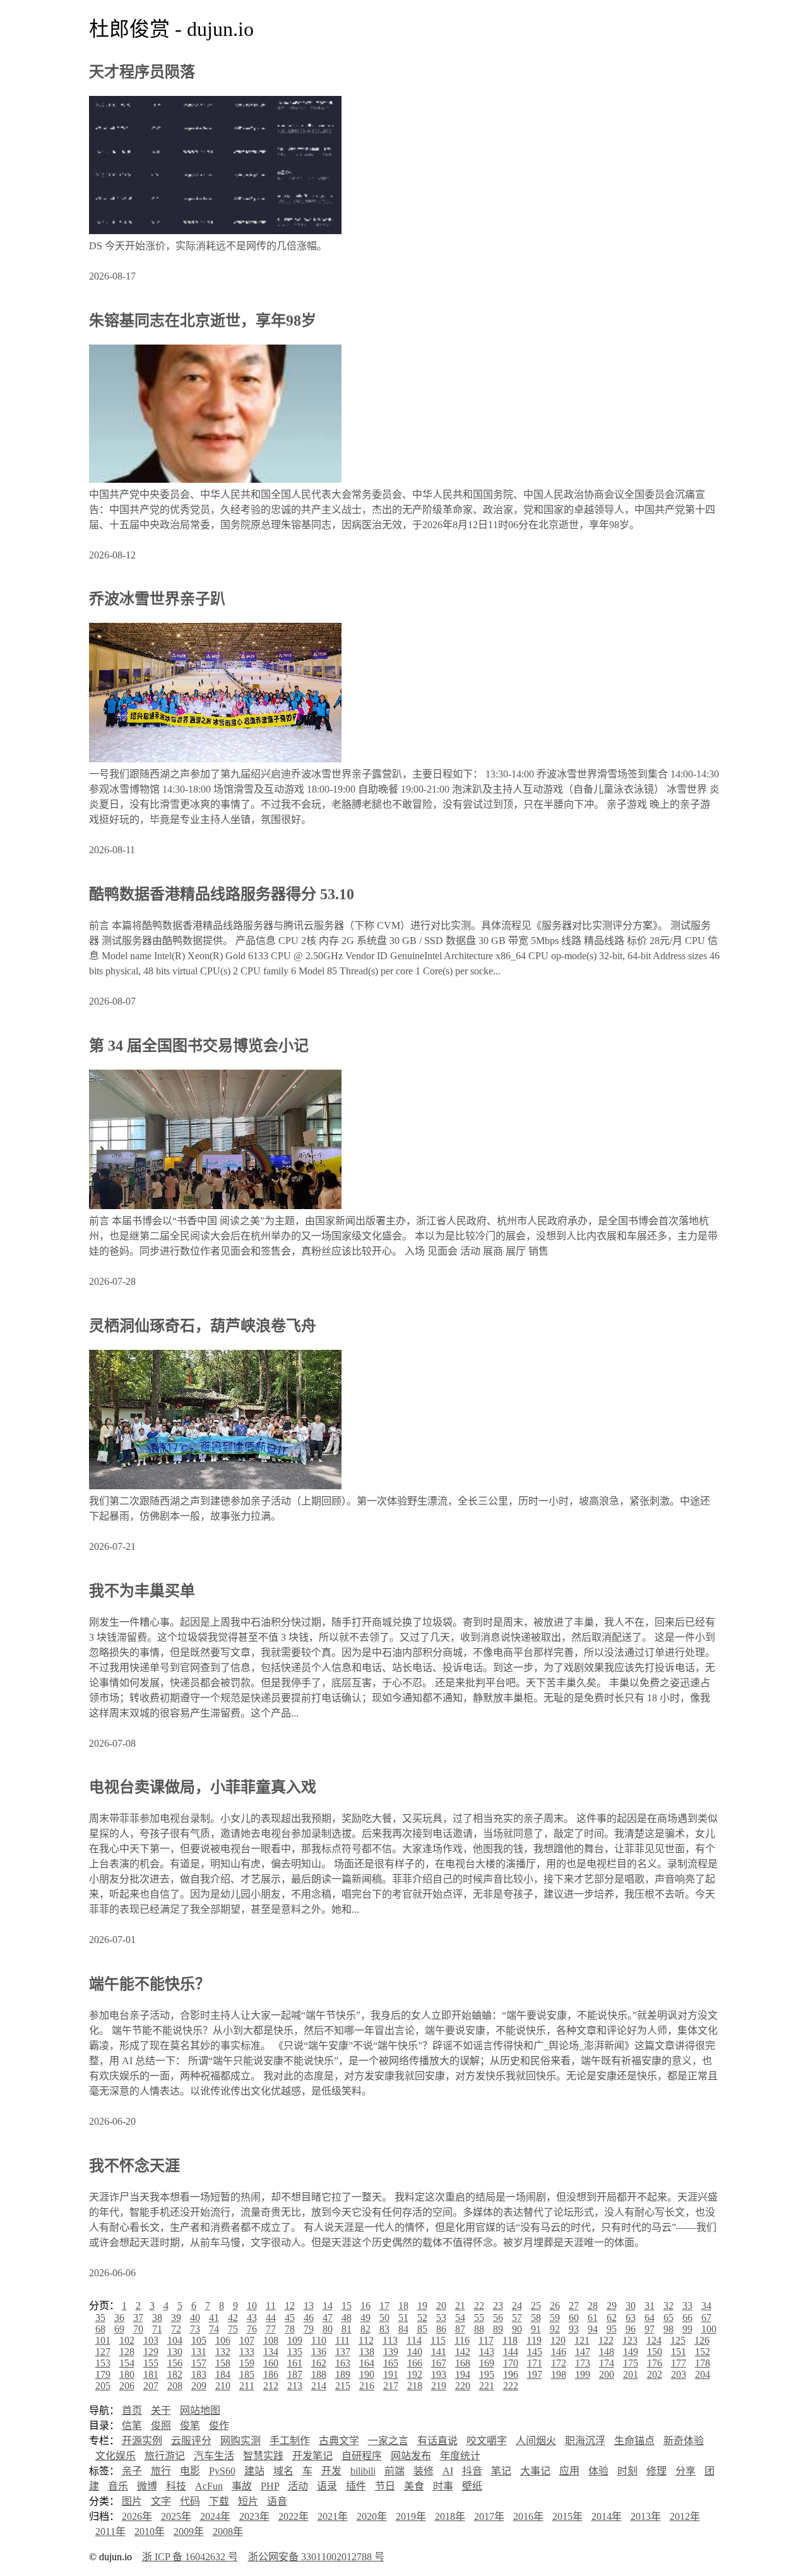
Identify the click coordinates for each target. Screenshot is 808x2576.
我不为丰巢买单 (142, 1591)
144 (511, 2352)
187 (295, 2374)
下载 (219, 2501)
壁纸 (472, 2486)
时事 (443, 2486)
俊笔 (190, 2425)
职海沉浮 (585, 2441)
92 (555, 2329)
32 (668, 2306)
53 (441, 2318)
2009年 (189, 2532)
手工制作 (290, 2441)
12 (290, 2306)
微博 (147, 2486)
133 (247, 2352)
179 (103, 2374)
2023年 (254, 2516)
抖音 (472, 2471)
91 (536, 2329)
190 (367, 2374)
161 (295, 2363)
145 (535, 2352)
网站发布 (411, 2456)
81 (347, 2329)
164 (367, 2363)
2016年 (528, 2516)
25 (536, 2306)
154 (127, 2363)
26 (555, 2306)
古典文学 (339, 2441)
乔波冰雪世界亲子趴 (157, 599)
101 (103, 2340)
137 (343, 2352)
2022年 (294, 2516)
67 (706, 2318)
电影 (190, 2471)
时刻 (627, 2471)
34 (706, 2306)
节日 (385, 2486)
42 (233, 2318)
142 (463, 2352)
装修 (424, 2471)
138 (367, 2352)
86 (441, 2329)
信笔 (132, 2425)
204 (703, 2374)
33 (687, 2306)
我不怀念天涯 (134, 2166)
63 (631, 2318)
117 (486, 2340)
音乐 (118, 2486)
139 (391, 2352)
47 (328, 2318)
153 (103, 2363)
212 (271, 2386)
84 (403, 2329)
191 (391, 2374)
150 (655, 2352)
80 (328, 2329)
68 (100, 2329)
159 (247, 2363)
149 (631, 2352)
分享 (686, 2471)
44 (271, 2318)
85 (422, 2329)
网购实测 (241, 2441)
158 (223, 2363)
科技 (176, 2486)
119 (534, 2340)
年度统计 (460, 2456)
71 (157, 2329)
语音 (277, 2501)
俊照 (161, 2425)
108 (271, 2340)
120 (558, 2340)
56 (498, 2318)
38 (157, 2318)
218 (415, 2386)
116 (462, 2340)
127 (103, 2352)
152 (703, 2352)
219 (439, 2386)
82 (365, 2329)
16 (365, 2306)
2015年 (567, 2516)
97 (650, 2329)
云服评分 (191, 2441)
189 (343, 2374)
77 (271, 2329)
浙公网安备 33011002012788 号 (316, 2557)
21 (460, 2306)
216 (367, 2386)
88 (479, 2329)
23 (498, 2306)
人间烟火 (536, 2441)
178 (703, 2363)
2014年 (607, 2516)
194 (463, 2374)
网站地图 (200, 2410)
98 (668, 2329)
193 (439, 2374)
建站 (254, 2471)
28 (593, 2306)
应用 (569, 2471)
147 (583, 2352)
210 (223, 2386)
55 (479, 2318)
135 (295, 2352)
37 (138, 2318)
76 (252, 2329)
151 (679, 2352)
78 (290, 2329)
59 (555, 2318)
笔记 (501, 2471)
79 (309, 2329)
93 (574, 2329)
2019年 (411, 2516)
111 (342, 2340)
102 (127, 2340)
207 (151, 2386)
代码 (190, 2501)
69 (119, 2329)
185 (247, 2374)
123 (630, 2340)
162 (319, 2363)
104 (175, 2340)
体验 (598, 2471)
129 (151, 2352)
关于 (161, 2410)
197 (535, 2374)
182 (175, 2374)
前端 (395, 2471)
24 (517, 2306)
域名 (283, 2471)
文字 (161, 2501)
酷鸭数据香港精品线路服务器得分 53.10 (222, 894)
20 (441, 2306)
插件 (356, 2486)
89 (498, 2329)
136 (319, 2352)
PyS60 (222, 2471)
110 (319, 2340)
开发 (331, 2471)
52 (422, 2318)
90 (517, 2329)
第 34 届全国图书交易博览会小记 (199, 1046)
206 (127, 2386)
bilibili (363, 2471)
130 (175, 2352)
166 (415, 2363)
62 (612, 2318)
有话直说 (437, 2441)
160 (271, 2363)
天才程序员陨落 (142, 72)
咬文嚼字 (487, 2441)
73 (195, 2329)
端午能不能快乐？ (150, 1984)
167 (439, 2363)
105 (199, 2340)
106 (223, 2340)
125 (678, 2340)
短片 (248, 2501)
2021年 (333, 2516)
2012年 (685, 2516)
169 (487, 2363)
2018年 (450, 2516)
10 (252, 2306)
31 (650, 2306)
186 (271, 2374)
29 (612, 2306)
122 (606, 2340)
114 (414, 2340)
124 (654, 2340)
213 (295, 2386)
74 (214, 2329)
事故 (242, 2486)
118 (510, 2340)
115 (438, 2340)
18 (403, 2306)
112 (366, 2340)
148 (607, 2352)
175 (631, 2363)
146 (559, 2352)
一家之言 (388, 2441)
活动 (298, 2486)
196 (511, 2374)
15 (347, 2306)
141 (439, 2352)
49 (365, 2318)
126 (702, 2340)
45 (290, 2318)
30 (631, 2306)
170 (511, 2363)
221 (487, 2386)
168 (463, 2363)
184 (223, 2374)
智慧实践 (263, 2456)
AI (448, 2471)
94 (593, 2329)
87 (460, 2329)
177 (679, 2363)
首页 (132, 2410)
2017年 (489, 2516)
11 (271, 2306)
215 (343, 2386)
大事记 (535, 2471)
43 (252, 2318)
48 (347, 2318)
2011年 (110, 2532)
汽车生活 (214, 2456)
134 (271, 2352)
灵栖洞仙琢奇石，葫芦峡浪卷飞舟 (203, 1326)
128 (127, 2352)
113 (390, 2340)
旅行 (161, 2471)
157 (199, 2363)
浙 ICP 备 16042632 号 (190, 2557)
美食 (414, 2486)
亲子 (132, 2471)
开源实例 (142, 2441)
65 (668, 2318)
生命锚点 (634, 2441)
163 (343, 2363)
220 (463, 2386)
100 (709, 2329)
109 (295, 2340)
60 (574, 2318)
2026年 (137, 2516)
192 (415, 2374)
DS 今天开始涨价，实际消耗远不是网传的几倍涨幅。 (208, 246)
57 (517, 2318)
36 (119, 2318)
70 (138, 2329)
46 (309, 2318)
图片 (132, 2501)
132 (223, 2352)
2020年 (372, 2516)
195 (487, 2374)
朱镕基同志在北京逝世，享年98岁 (203, 321)
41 (214, 2318)
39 (176, 2318)
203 (679, 2374)
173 (583, 2363)
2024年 (215, 2516)
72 (176, 2329)
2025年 (176, 2516)
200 (607, 2374)
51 (403, 2318)
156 (175, 2363)
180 (127, 2374)
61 (593, 2318)
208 (175, 2386)
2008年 (228, 2532)
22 (479, 2306)
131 (199, 2352)
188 (319, 2374)
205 (103, 2386)
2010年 (150, 2532)
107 (247, 2340)
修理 (656, 2471)
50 (384, 2318)
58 (536, 2318)
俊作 (219, 2425)
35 (100, 2318)
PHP (270, 2486)
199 (583, 2374)
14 (328, 2306)
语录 (327, 2486)
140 (415, 2352)
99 (687, 2329)
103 (151, 2340)
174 (607, 2363)
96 (631, 2329)
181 (151, 2374)
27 (574, 2306)
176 (655, 2363)
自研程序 (362, 2456)
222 (511, 2386)
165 (391, 2363)
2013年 (646, 2516)
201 (631, 2374)
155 (151, 2363)
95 (612, 2329)
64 (650, 2318)
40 (195, 2318)
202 (655, 2374)
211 (247, 2386)
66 (687, 2318)
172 (559, 2363)
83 (384, 2329)
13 (309, 2306)
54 (460, 2318)
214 (319, 2386)
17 (384, 2306)
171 (535, 2363)
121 (582, 2340)
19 (422, 2306)
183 (199, 2374)
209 (199, 2386)
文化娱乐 (116, 2456)
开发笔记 (312, 2456)
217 (391, 2386)
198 (559, 2374)
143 (487, 2352)
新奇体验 (684, 2441)
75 (233, 2329)
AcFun (209, 2486)
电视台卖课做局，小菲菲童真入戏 (203, 1787)
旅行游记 (165, 2456)
